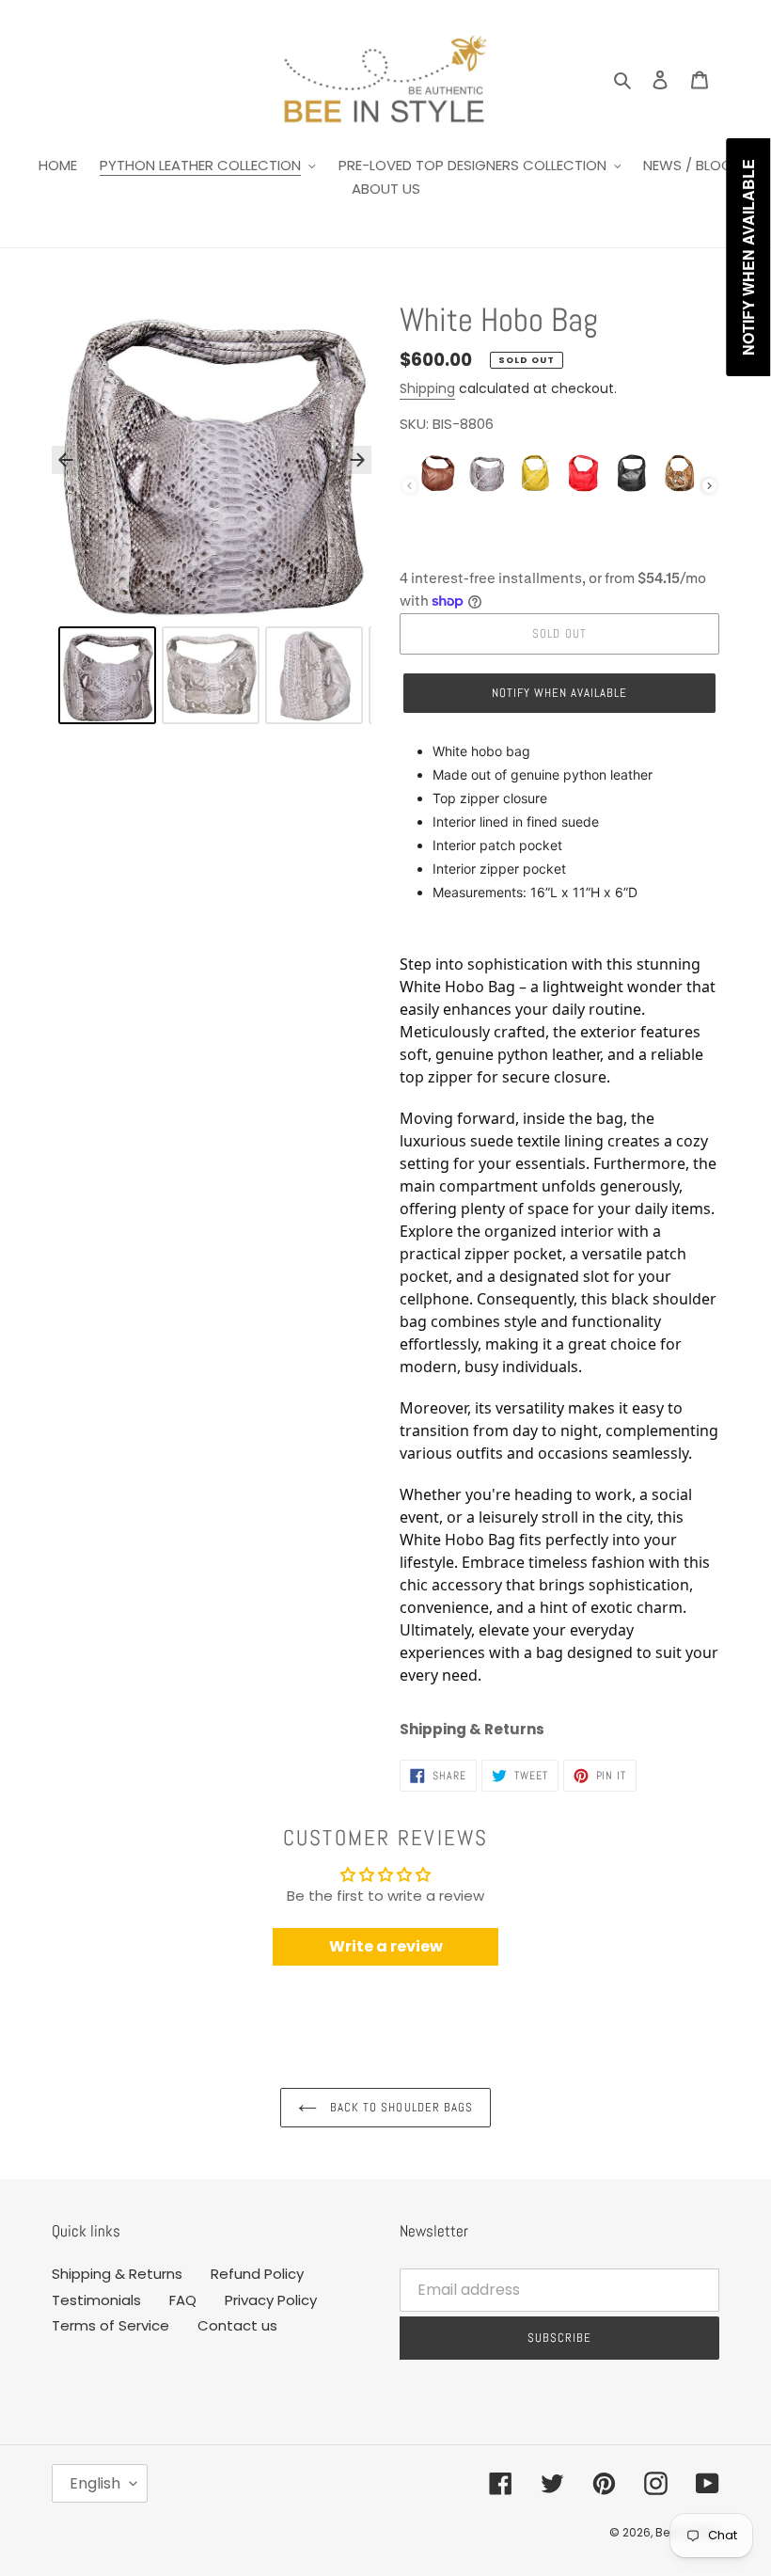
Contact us (237, 2325)
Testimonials (96, 2300)
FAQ (183, 2300)
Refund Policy (257, 2274)
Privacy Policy (271, 2300)
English (95, 2483)
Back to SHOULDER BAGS (400, 2107)
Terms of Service (110, 2325)
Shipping (427, 388)
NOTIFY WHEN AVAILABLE (560, 693)
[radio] (438, 473)
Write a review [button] (386, 1946)
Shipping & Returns (117, 2274)
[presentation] (709, 486)
